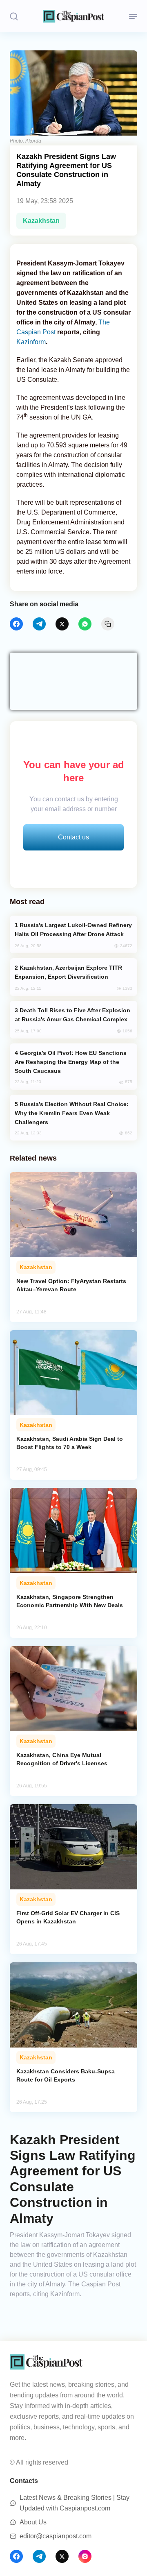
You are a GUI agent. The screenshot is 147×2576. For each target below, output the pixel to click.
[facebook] (16, 624)
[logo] (73, 16)
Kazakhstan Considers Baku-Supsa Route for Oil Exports (66, 2075)
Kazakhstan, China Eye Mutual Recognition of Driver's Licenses (62, 1759)
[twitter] (62, 624)
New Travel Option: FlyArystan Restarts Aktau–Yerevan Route (71, 1285)
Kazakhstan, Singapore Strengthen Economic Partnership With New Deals (70, 1601)
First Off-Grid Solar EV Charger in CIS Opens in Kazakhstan (68, 1917)
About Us (33, 2522)
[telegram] (39, 624)
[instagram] (85, 2556)
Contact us (73, 837)
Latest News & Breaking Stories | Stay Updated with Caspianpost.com (75, 2503)
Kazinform (31, 342)
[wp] (85, 624)
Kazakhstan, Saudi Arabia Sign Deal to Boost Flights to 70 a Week (70, 1443)
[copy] (108, 624)
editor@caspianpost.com (56, 2536)
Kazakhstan (41, 221)
